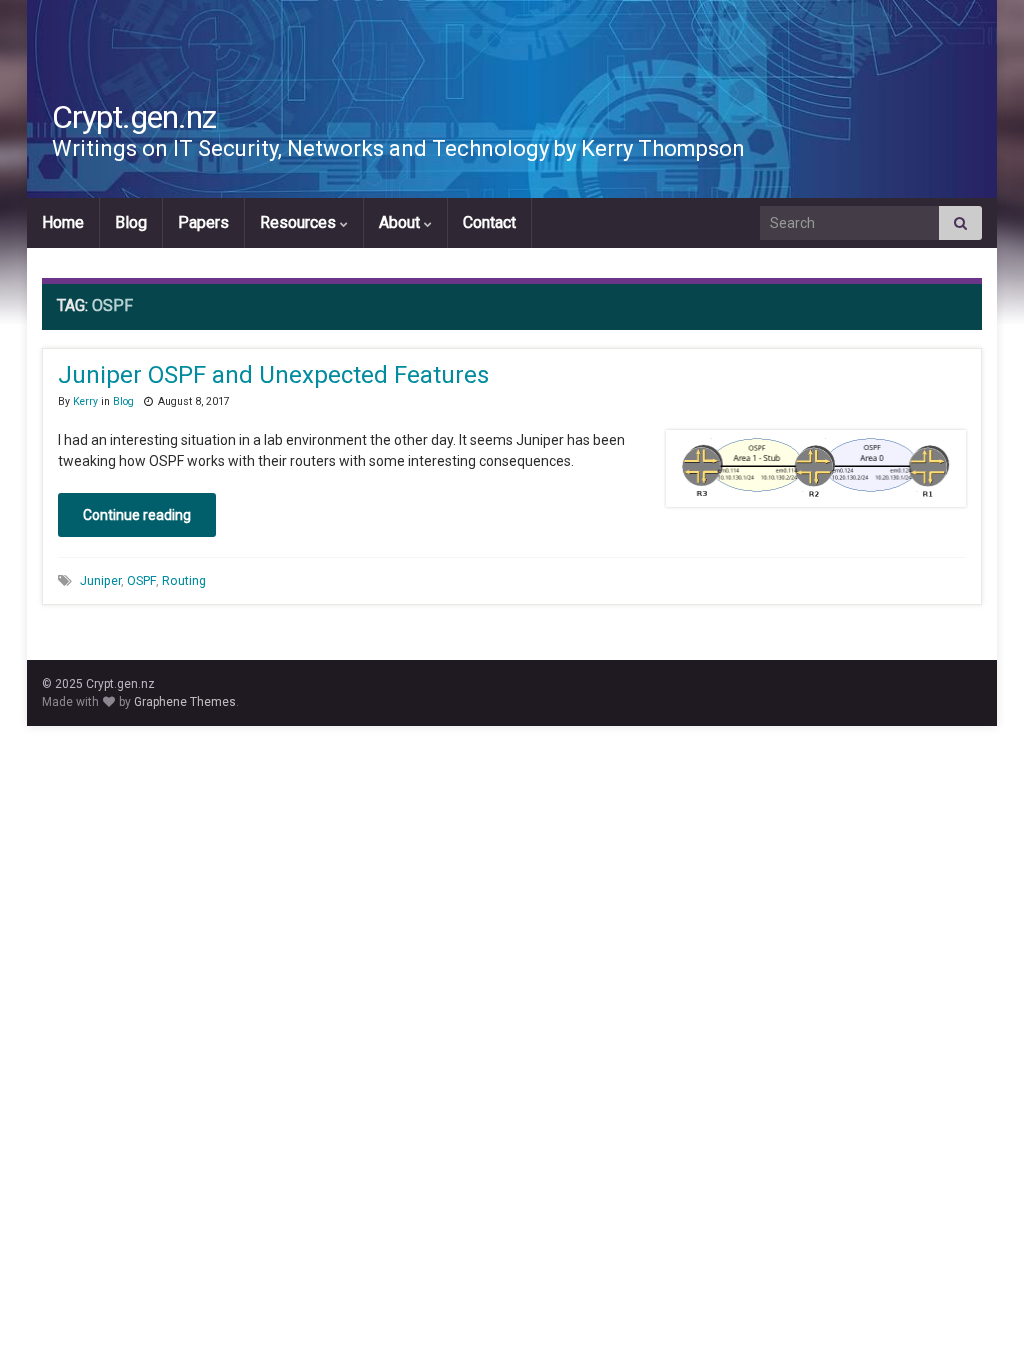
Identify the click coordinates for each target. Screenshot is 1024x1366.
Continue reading (137, 515)
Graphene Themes (185, 702)
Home (63, 222)
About (401, 222)
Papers (203, 222)
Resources (300, 222)
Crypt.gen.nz (134, 117)
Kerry (85, 401)
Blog (131, 222)
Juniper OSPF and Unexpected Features (273, 375)
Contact (489, 222)
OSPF (141, 580)
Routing (184, 580)
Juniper (100, 580)
